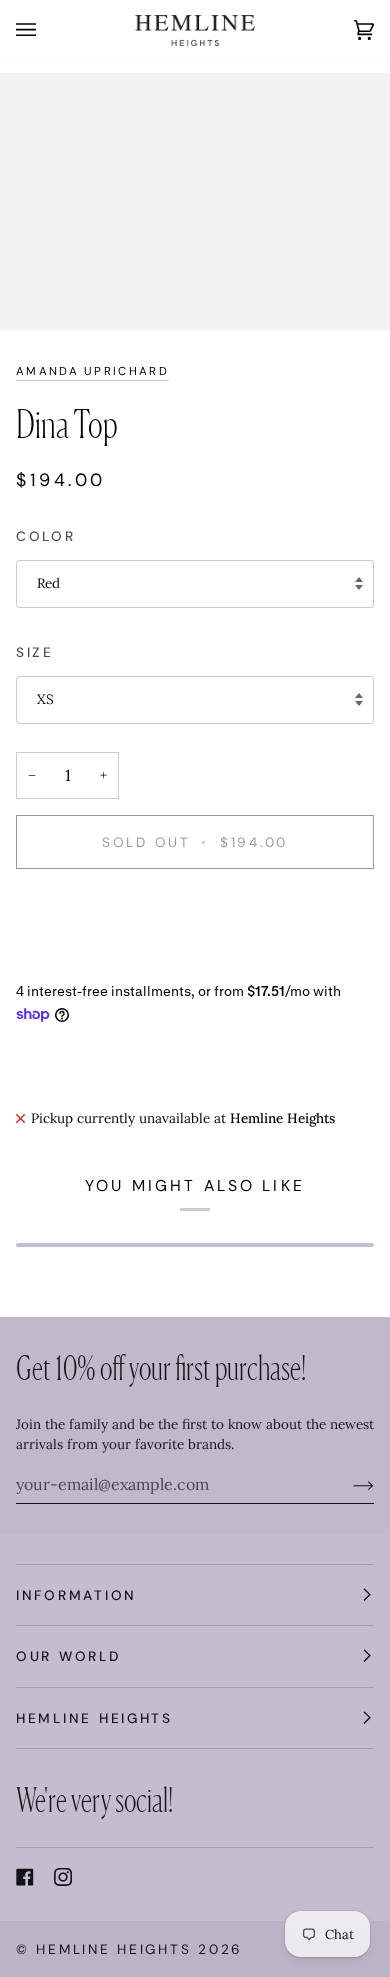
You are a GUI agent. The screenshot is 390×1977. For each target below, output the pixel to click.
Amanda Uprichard (92, 371)
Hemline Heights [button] (94, 1718)
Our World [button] (68, 1656)
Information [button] (76, 1595)
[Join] (347, 1484)
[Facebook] (25, 1877)
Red (48, 583)
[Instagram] (63, 1877)
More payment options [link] (87, 961)
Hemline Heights (113, 1949)
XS (45, 699)
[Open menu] (46, 30)
